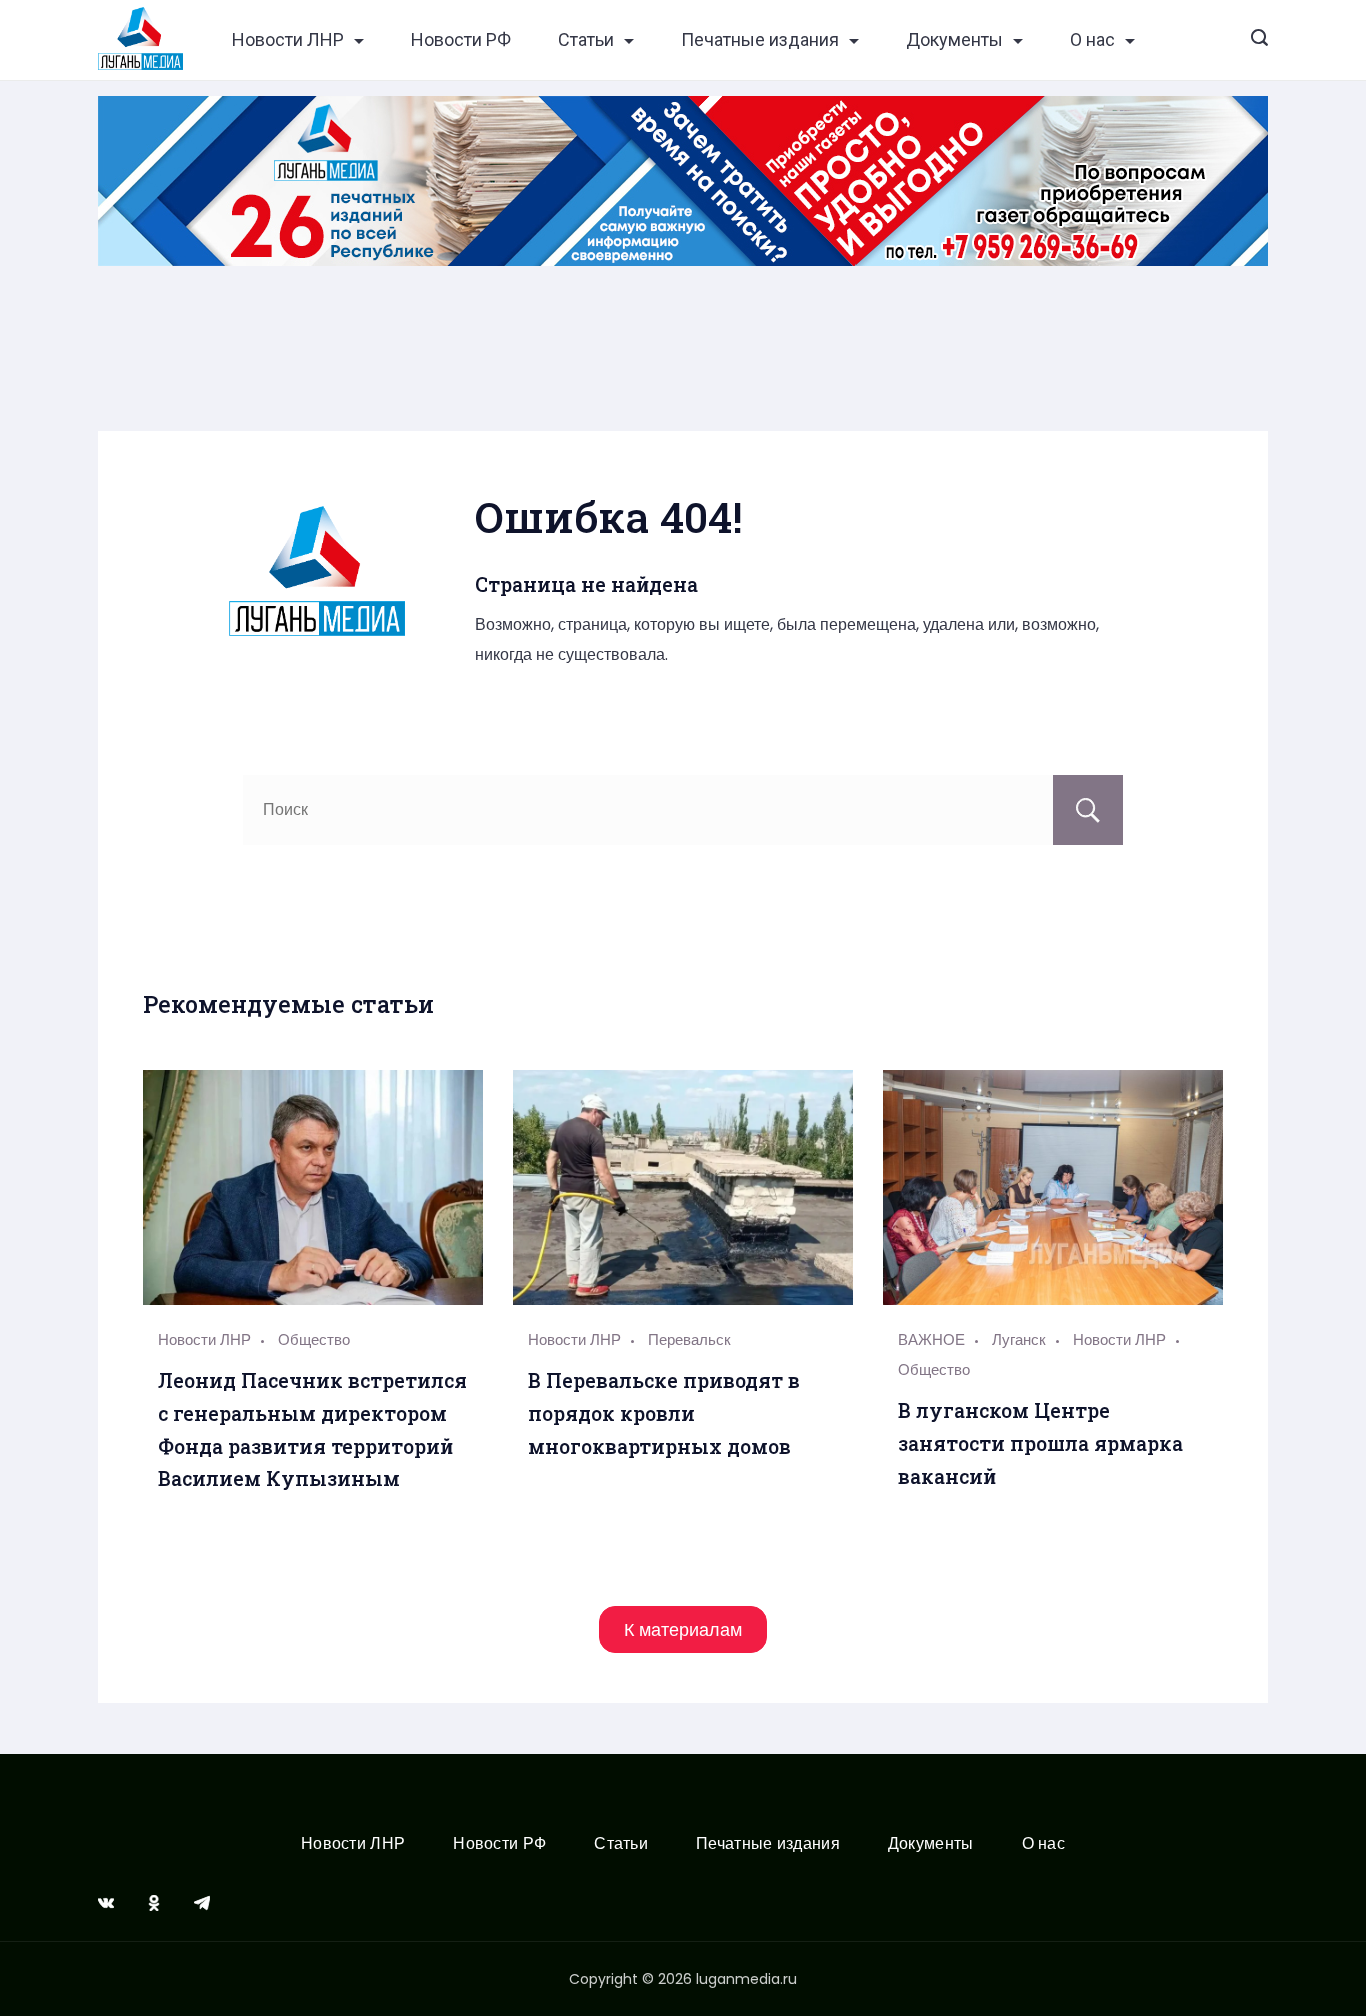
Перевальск (689, 1339)
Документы (954, 40)
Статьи (586, 40)
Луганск (1019, 1339)
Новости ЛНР (288, 40)
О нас (1092, 40)
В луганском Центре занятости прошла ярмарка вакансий (1040, 1443)
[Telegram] (202, 1903)
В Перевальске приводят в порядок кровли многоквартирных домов (664, 1413)
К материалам (683, 1629)
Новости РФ (461, 40)
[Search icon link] (1259, 40)
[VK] (106, 1903)
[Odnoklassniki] (154, 1903)
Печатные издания (760, 40)
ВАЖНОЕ (931, 1339)
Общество (314, 1339)
